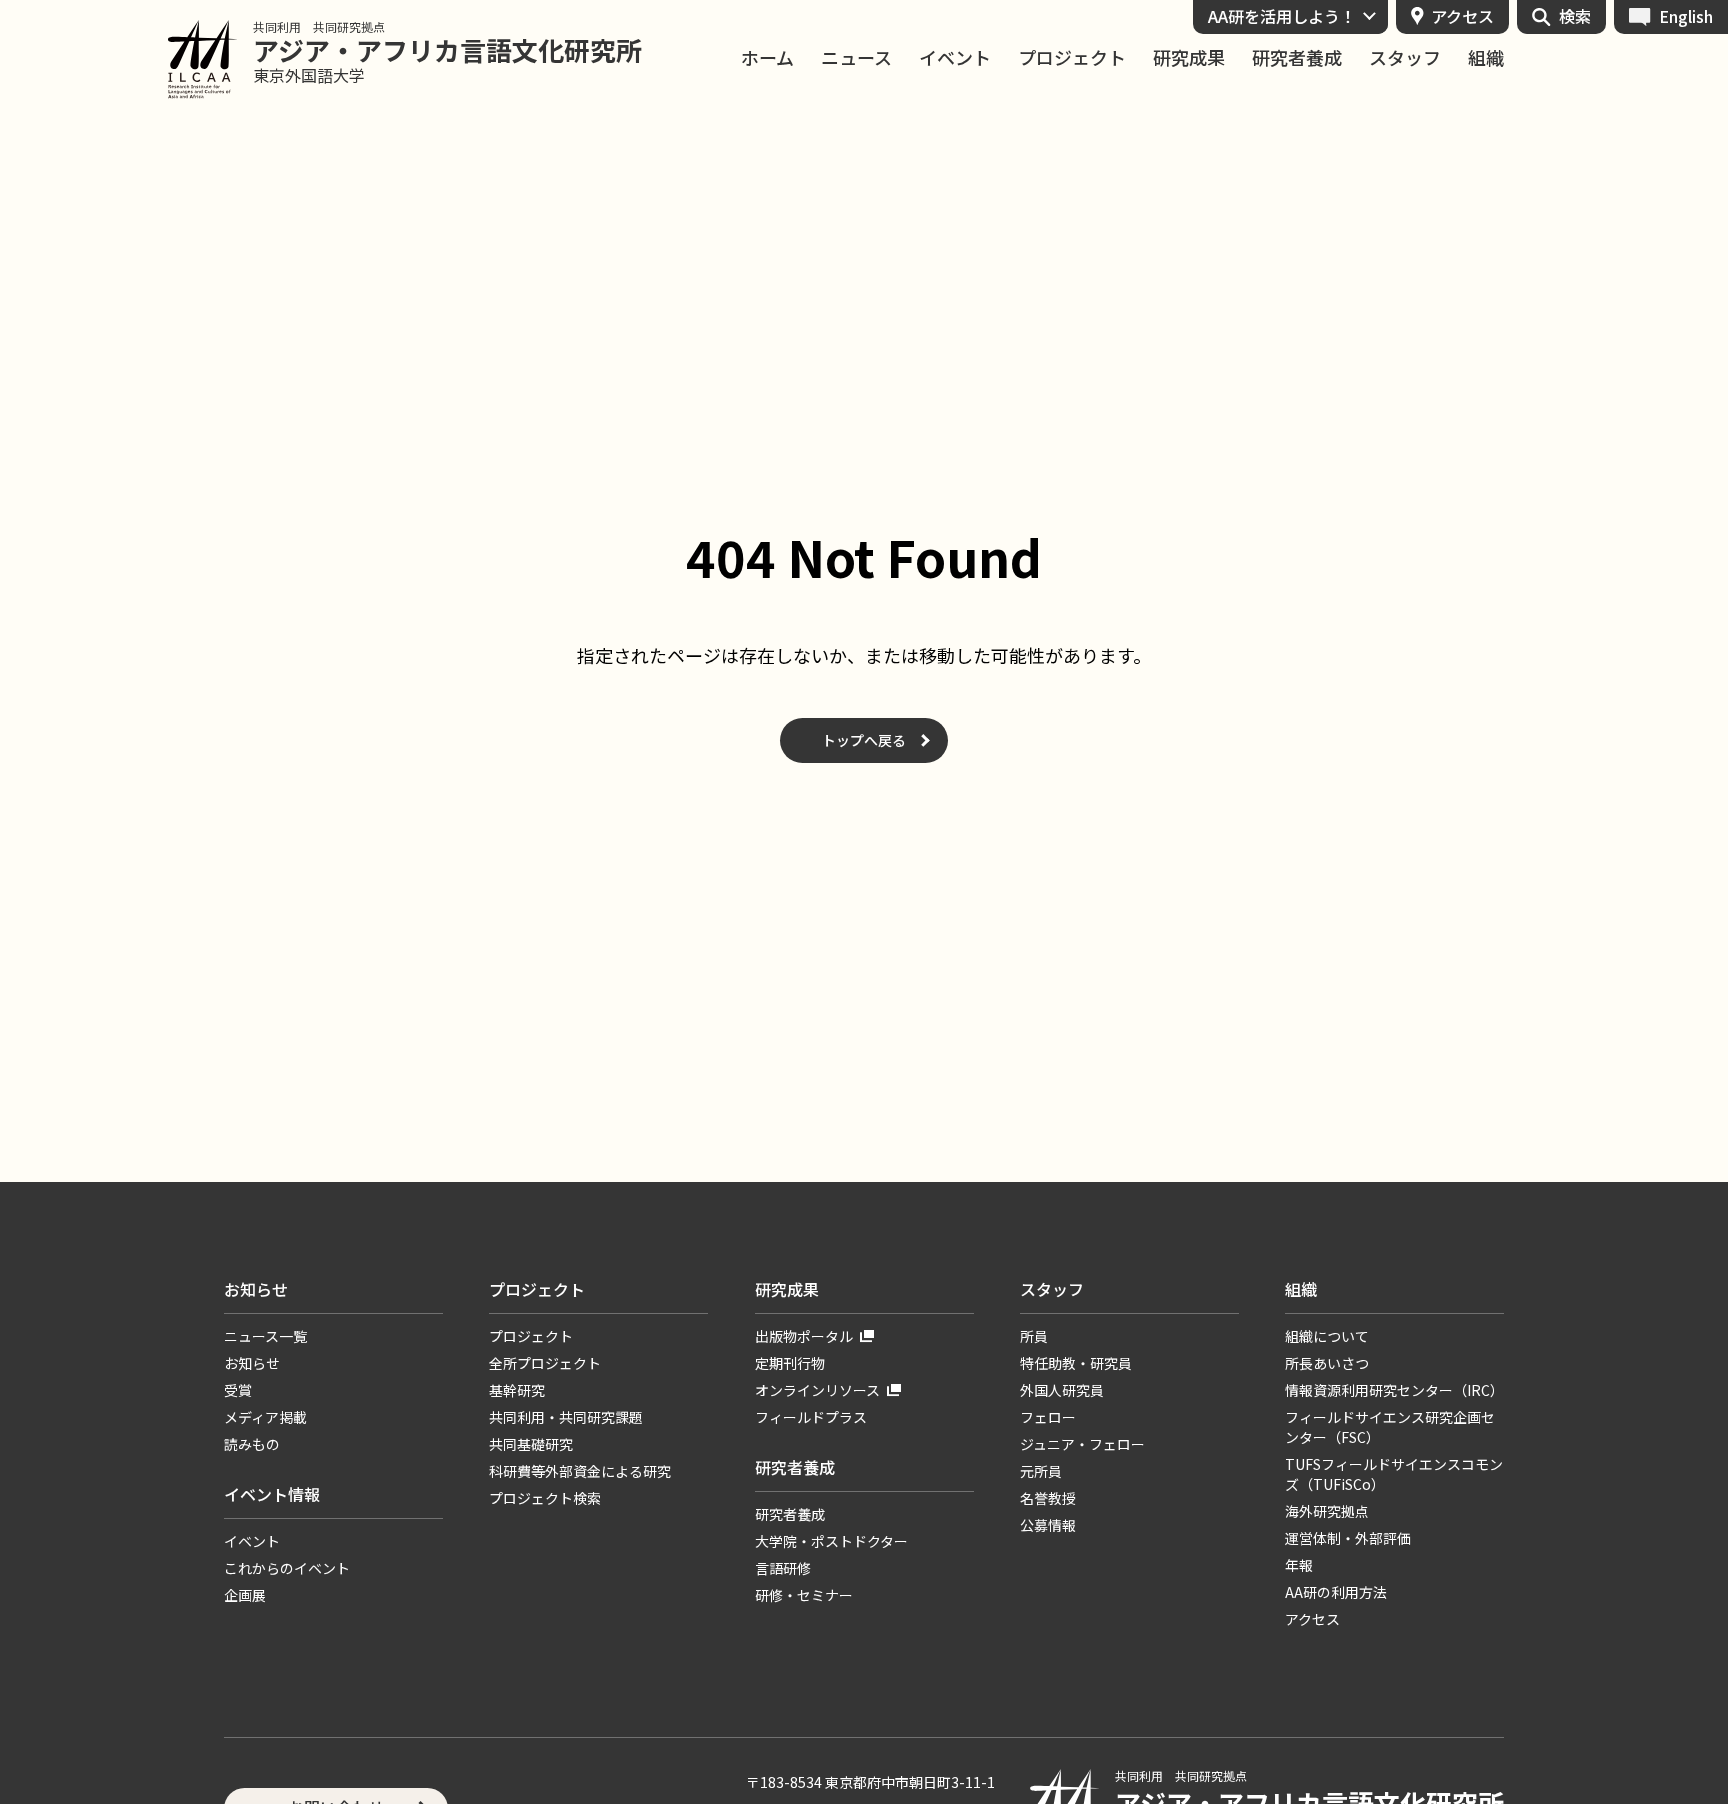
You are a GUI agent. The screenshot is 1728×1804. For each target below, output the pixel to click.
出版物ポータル (804, 1336)
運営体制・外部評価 (1348, 1538)
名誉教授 (1048, 1498)
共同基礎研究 (531, 1444)
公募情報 (1048, 1525)
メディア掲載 (265, 1417)
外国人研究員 (1062, 1390)
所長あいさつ (1327, 1363)
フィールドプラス (811, 1417)
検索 (1575, 16)
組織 (1486, 57)
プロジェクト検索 (545, 1498)
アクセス (1462, 16)
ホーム (767, 57)
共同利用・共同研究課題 (566, 1417)
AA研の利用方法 (1336, 1592)
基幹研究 (517, 1390)
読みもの (252, 1444)
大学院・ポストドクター (831, 1541)
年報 (1299, 1565)
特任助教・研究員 (1076, 1363)
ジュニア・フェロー (1082, 1444)
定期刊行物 (790, 1363)
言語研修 (783, 1568)
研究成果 (1189, 57)
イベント (955, 57)
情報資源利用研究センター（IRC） (1394, 1390)
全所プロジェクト (545, 1363)
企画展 (245, 1595)
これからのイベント (287, 1568)
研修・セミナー (804, 1595)
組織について (1327, 1336)
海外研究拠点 (1327, 1511)
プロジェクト (1072, 57)
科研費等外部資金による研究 (580, 1471)
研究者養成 (1297, 57)
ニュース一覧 (265, 1336)
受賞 (238, 1390)
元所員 (1041, 1471)
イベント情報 (272, 1494)
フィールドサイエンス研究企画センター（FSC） (1390, 1427)
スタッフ (1405, 57)
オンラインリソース (817, 1390)
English (1686, 16)
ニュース (856, 57)
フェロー (1048, 1417)
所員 (1034, 1336)
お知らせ (256, 1289)
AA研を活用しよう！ (1282, 16)
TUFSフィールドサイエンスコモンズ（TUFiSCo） (1394, 1474)
